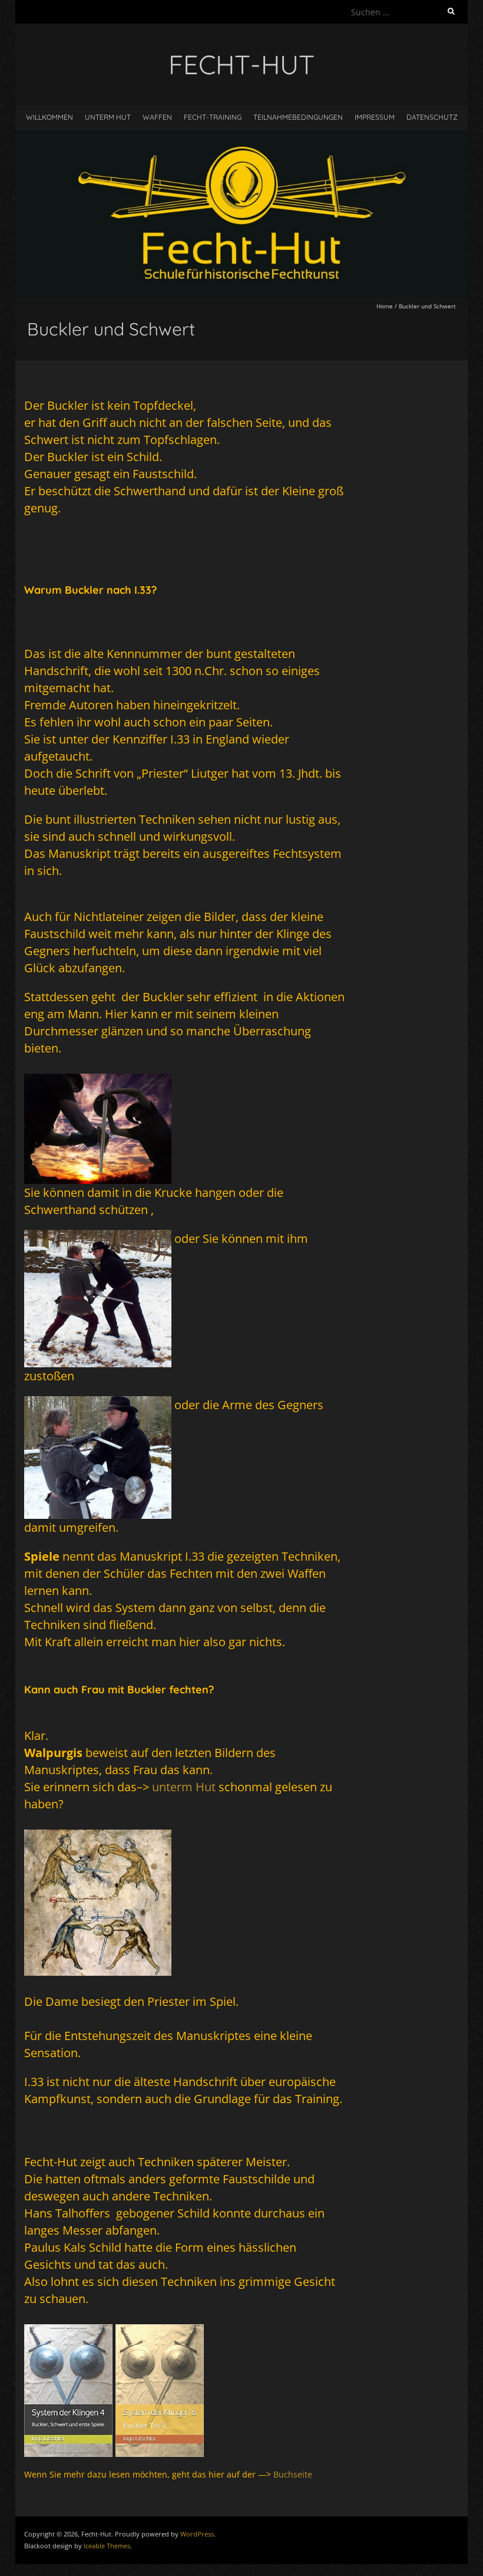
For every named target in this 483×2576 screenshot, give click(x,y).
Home (385, 306)
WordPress (197, 2534)
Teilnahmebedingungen (298, 117)
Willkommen (49, 117)
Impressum (375, 117)
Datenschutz (432, 117)
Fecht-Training (213, 117)
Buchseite (293, 2474)
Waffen (157, 117)
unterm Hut (108, 117)
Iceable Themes (107, 2546)
